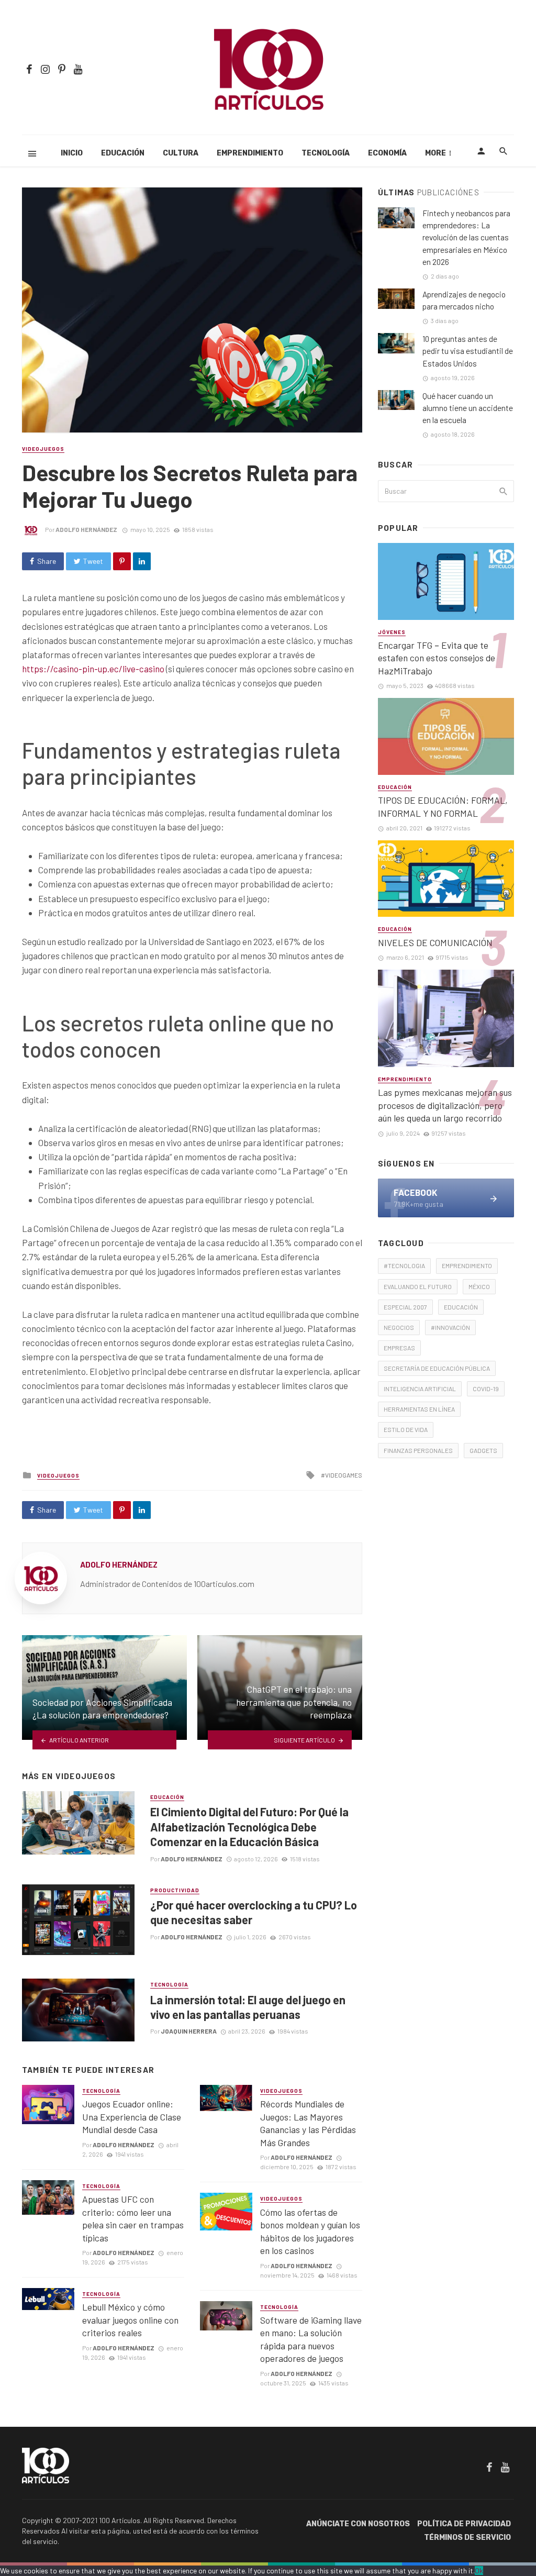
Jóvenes (392, 632)
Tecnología (326, 153)
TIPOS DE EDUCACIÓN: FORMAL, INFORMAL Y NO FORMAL (443, 807)
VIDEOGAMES (344, 1475)
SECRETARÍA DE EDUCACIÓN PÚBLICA (437, 1368)
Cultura (181, 153)
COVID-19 (486, 1389)
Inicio (72, 153)
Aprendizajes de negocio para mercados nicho (464, 300)
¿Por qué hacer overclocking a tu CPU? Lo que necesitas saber (254, 1912)
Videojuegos (43, 449)
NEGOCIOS (399, 1327)
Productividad (175, 1890)
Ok (479, 2571)
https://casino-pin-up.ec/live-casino (93, 669)
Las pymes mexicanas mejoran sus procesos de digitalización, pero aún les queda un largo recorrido (445, 1105)
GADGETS (483, 1450)
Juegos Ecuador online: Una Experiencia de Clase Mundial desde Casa (132, 2117)
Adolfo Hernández (86, 529)
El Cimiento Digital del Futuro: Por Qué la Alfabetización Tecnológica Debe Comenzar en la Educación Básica (249, 1826)
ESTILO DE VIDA (406, 1429)
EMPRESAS (399, 1348)
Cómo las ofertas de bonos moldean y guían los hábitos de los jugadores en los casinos (310, 2231)
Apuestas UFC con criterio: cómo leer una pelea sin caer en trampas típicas (133, 2218)
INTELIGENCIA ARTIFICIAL (420, 1389)
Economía (387, 153)
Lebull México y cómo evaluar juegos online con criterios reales (130, 2320)
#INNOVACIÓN (450, 1327)
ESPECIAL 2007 (405, 1307)
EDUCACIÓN (461, 1307)
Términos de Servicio (467, 2538)
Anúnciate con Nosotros (358, 2524)
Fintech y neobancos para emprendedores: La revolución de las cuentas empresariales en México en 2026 (466, 237)
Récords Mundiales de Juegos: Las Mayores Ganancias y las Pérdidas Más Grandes (308, 2123)
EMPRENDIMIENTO (467, 1265)
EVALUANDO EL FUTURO (418, 1286)
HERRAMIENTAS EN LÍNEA (419, 1409)
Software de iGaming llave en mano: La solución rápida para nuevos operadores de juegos (311, 2339)
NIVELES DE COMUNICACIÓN (435, 942)
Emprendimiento (250, 153)
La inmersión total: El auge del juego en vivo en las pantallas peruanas (248, 2007)
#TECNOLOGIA (404, 1265)
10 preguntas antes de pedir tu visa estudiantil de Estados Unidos (468, 351)
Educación (123, 153)
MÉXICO (479, 1286)
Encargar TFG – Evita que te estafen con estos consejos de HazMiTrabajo (437, 658)
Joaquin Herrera (189, 2031)
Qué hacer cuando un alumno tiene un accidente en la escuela (468, 408)
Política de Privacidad (464, 2524)
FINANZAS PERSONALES (418, 1450)
